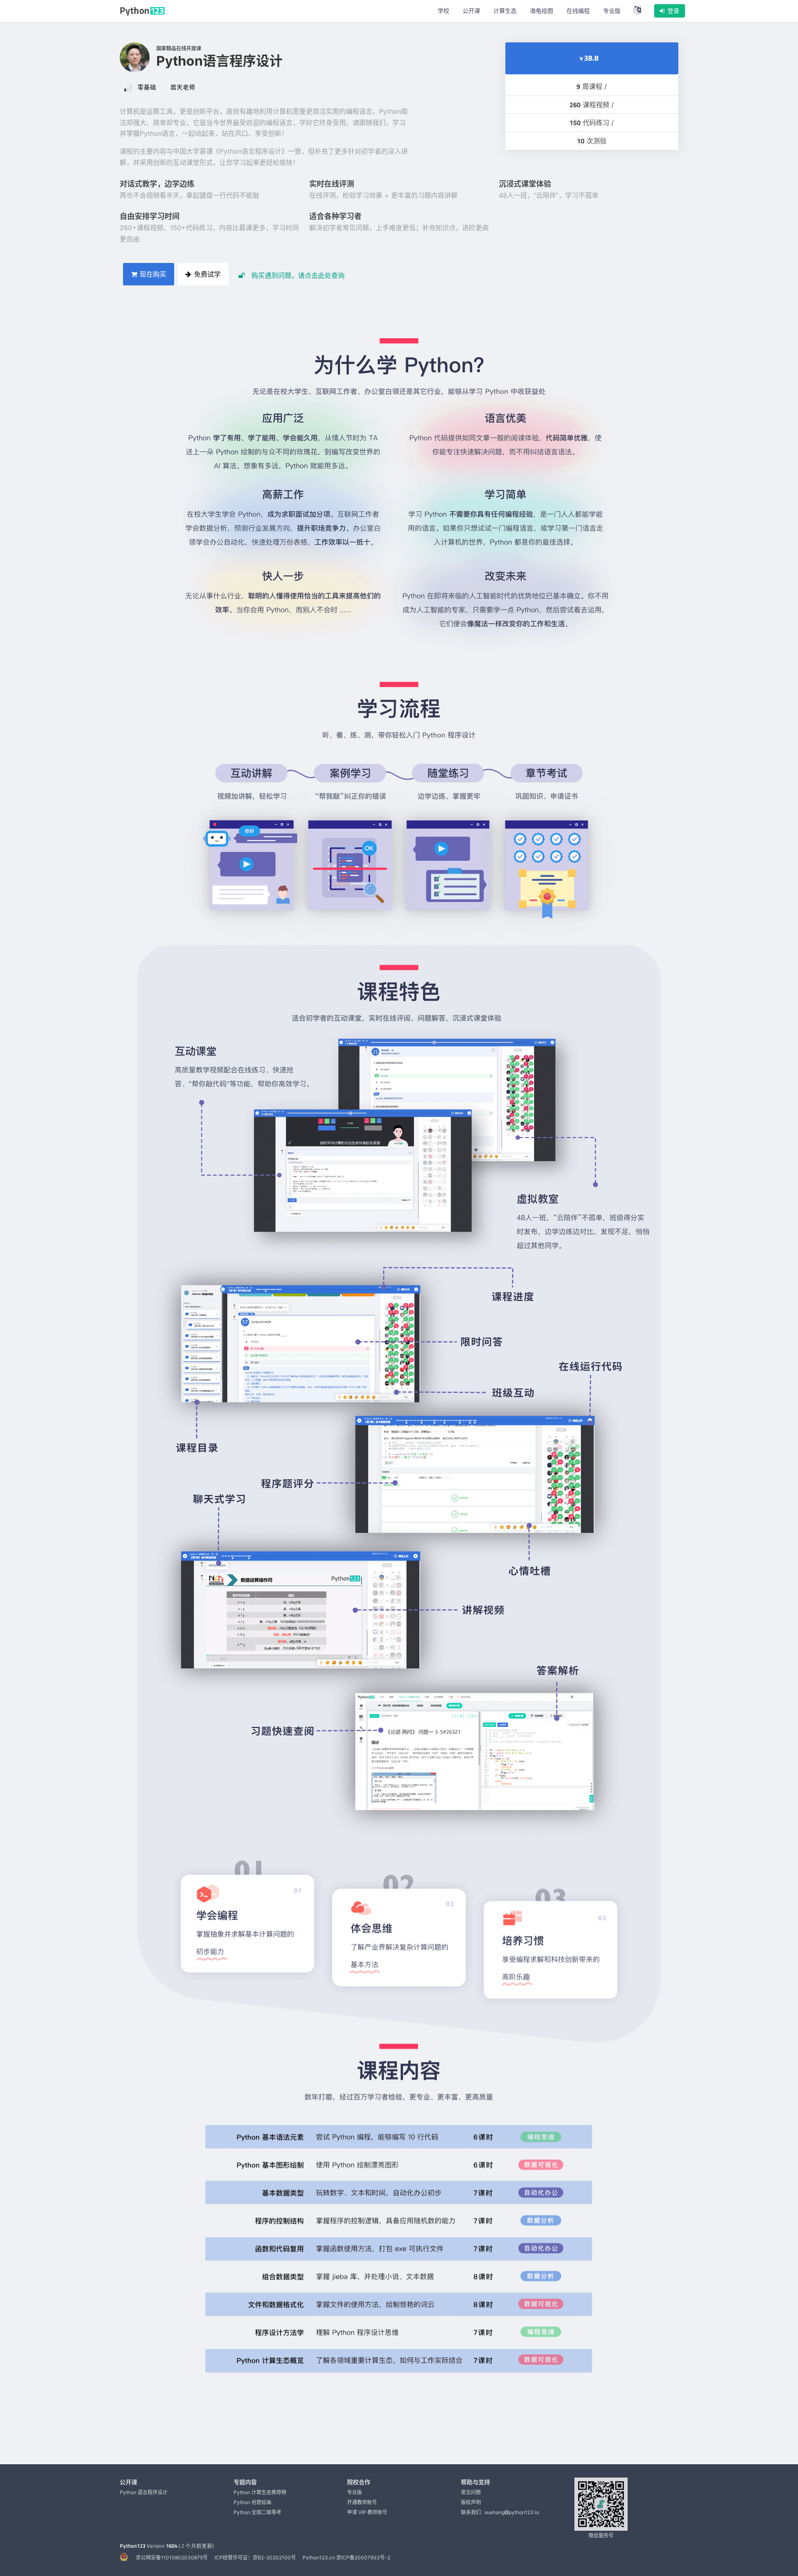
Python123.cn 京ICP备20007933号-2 (346, 2558)
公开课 (471, 11)
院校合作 (359, 2482)
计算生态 (505, 11)
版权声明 (471, 2502)
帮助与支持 (475, 2482)
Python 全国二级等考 (257, 2512)
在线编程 (578, 11)
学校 (443, 11)
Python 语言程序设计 (144, 2492)
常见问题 (471, 2492)
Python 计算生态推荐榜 (260, 2492)
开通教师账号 (362, 2502)
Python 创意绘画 (252, 2502)
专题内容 (245, 2482)
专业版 (612, 11)
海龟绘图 (542, 11)
